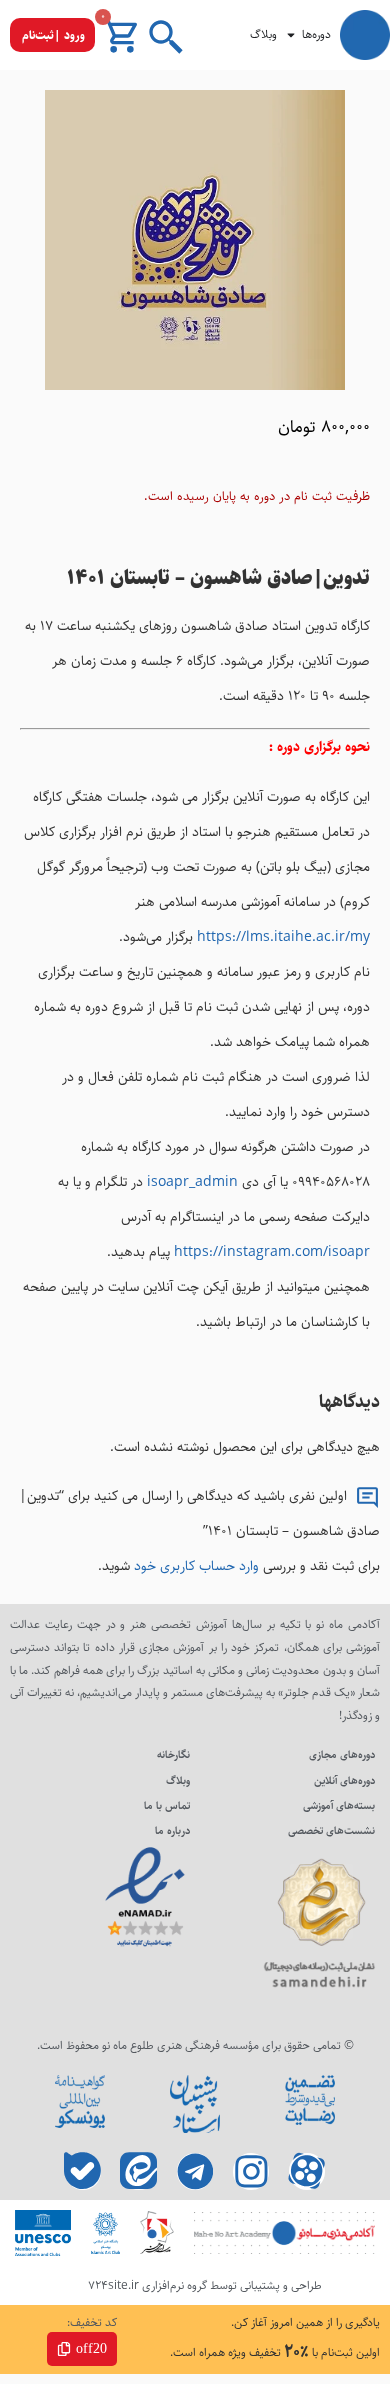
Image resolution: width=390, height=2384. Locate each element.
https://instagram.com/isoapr (272, 1252)
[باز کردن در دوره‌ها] (291, 35)
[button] (52, 35)
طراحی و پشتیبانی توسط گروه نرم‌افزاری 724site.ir (205, 2285)
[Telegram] (195, 2171)
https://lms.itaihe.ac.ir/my (283, 937)
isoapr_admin (192, 1182)
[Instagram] (251, 2171)
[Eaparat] (307, 2171)
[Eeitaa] (139, 2171)
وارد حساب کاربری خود (196, 1566)
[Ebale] (83, 2171)
